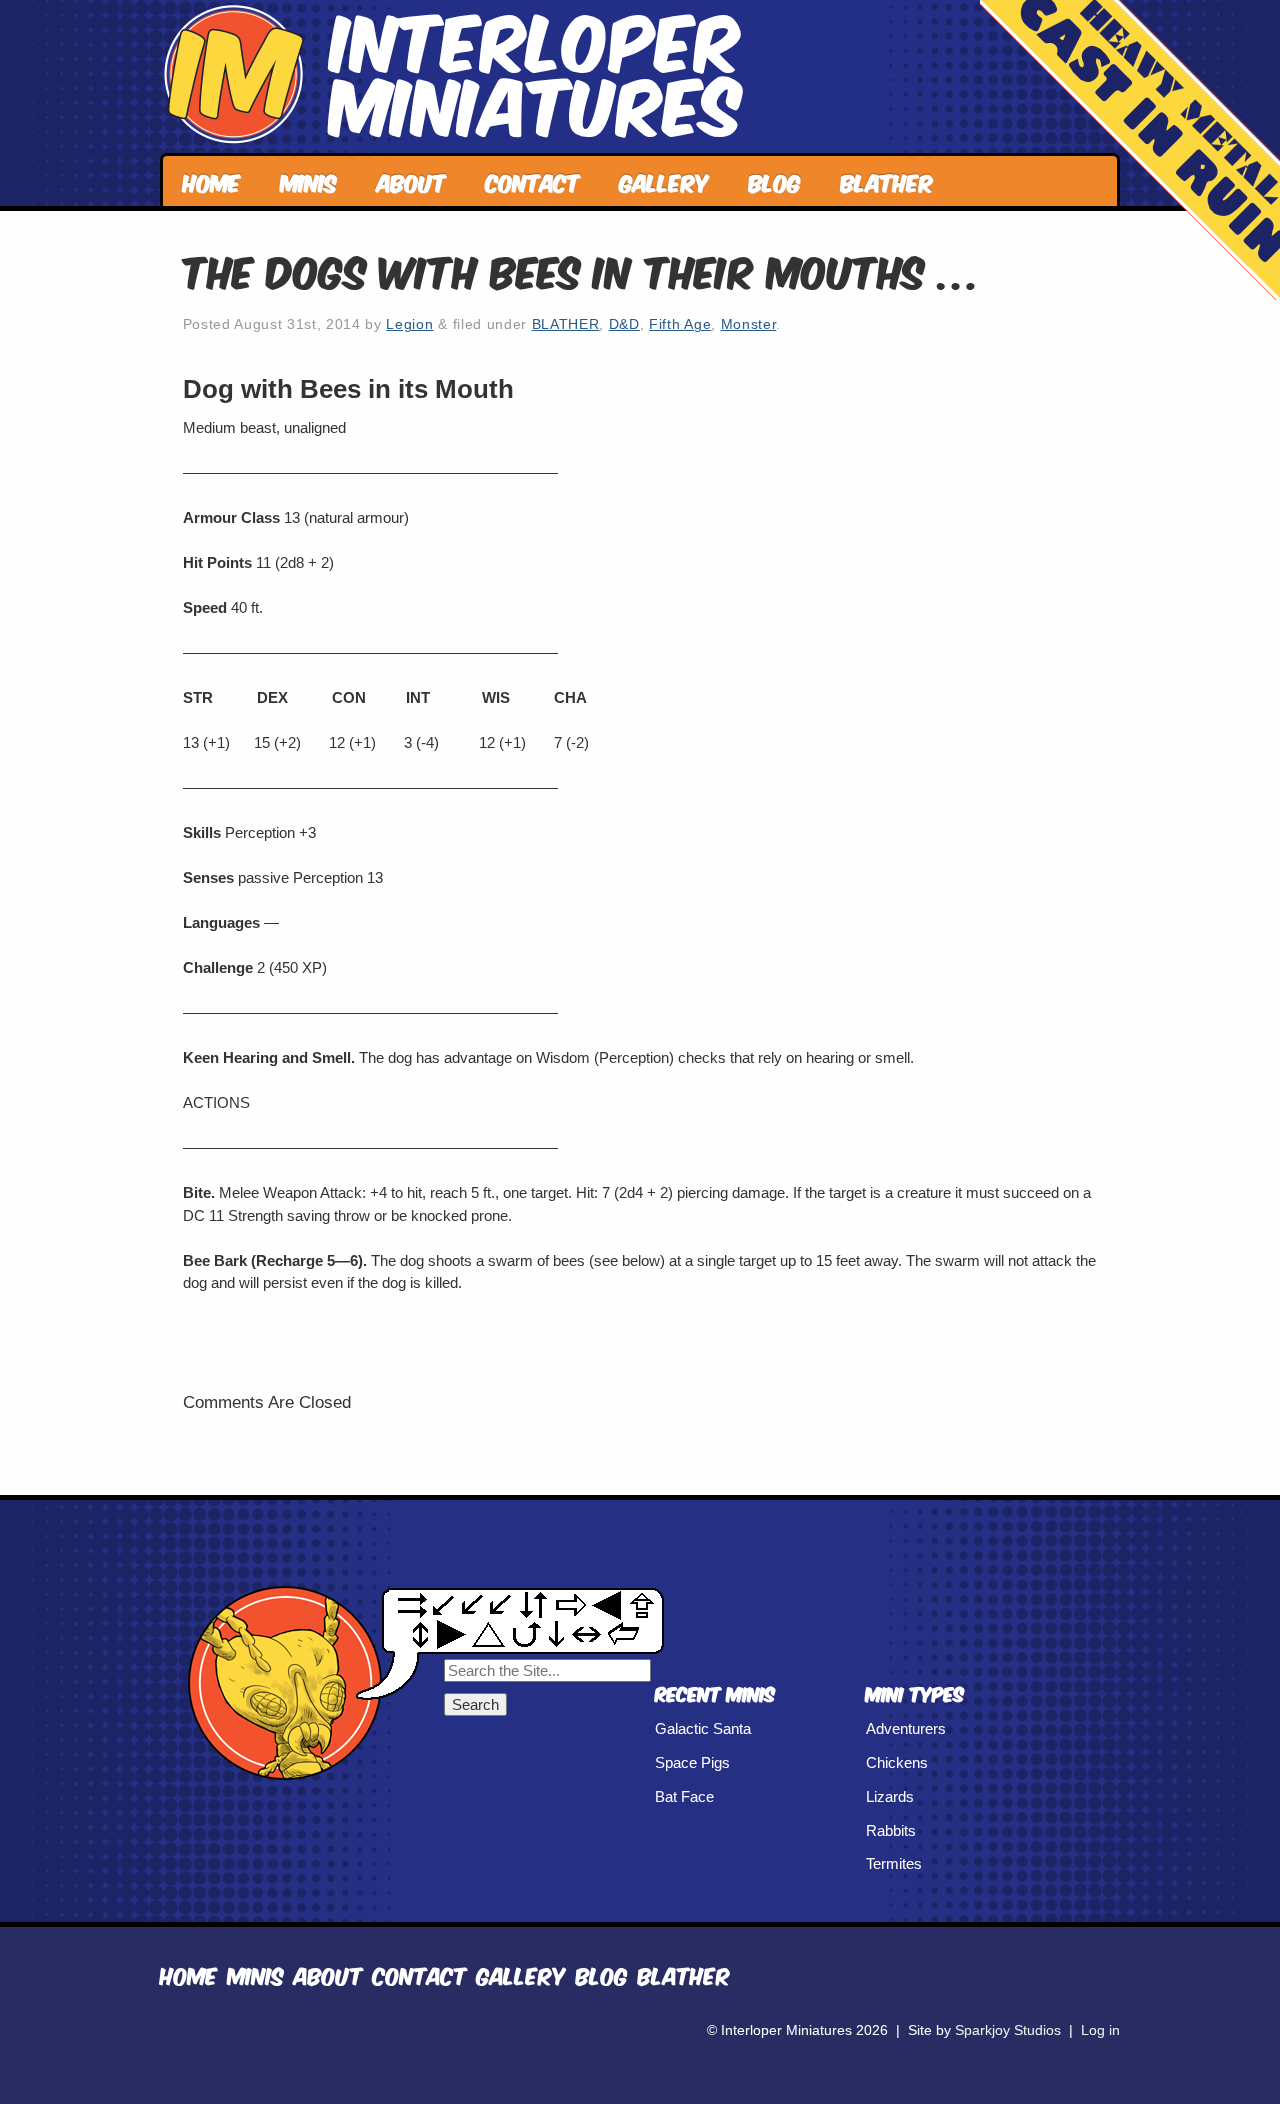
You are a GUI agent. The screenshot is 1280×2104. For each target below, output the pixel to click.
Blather (887, 180)
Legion (409, 324)
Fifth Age (680, 324)
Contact (533, 180)
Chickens (897, 1762)
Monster (749, 324)
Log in (1100, 2030)
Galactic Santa (703, 1728)
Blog (775, 180)
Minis (309, 180)
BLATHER (566, 324)
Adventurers (906, 1728)
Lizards (890, 1796)
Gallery (664, 180)
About (411, 180)
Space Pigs (692, 1762)
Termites (894, 1863)
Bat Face (684, 1796)
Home (212, 180)
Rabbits (891, 1830)
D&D (624, 324)
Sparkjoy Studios (1008, 2030)
